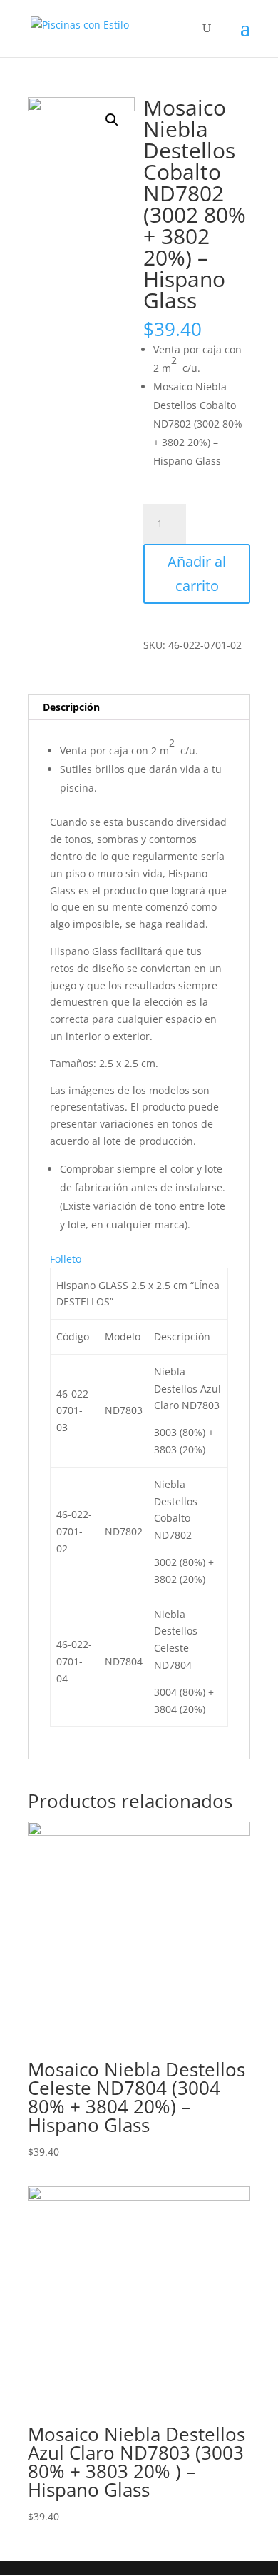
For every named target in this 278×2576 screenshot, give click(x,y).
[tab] (139, 708)
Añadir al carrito (197, 574)
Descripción (71, 707)
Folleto (66, 1259)
